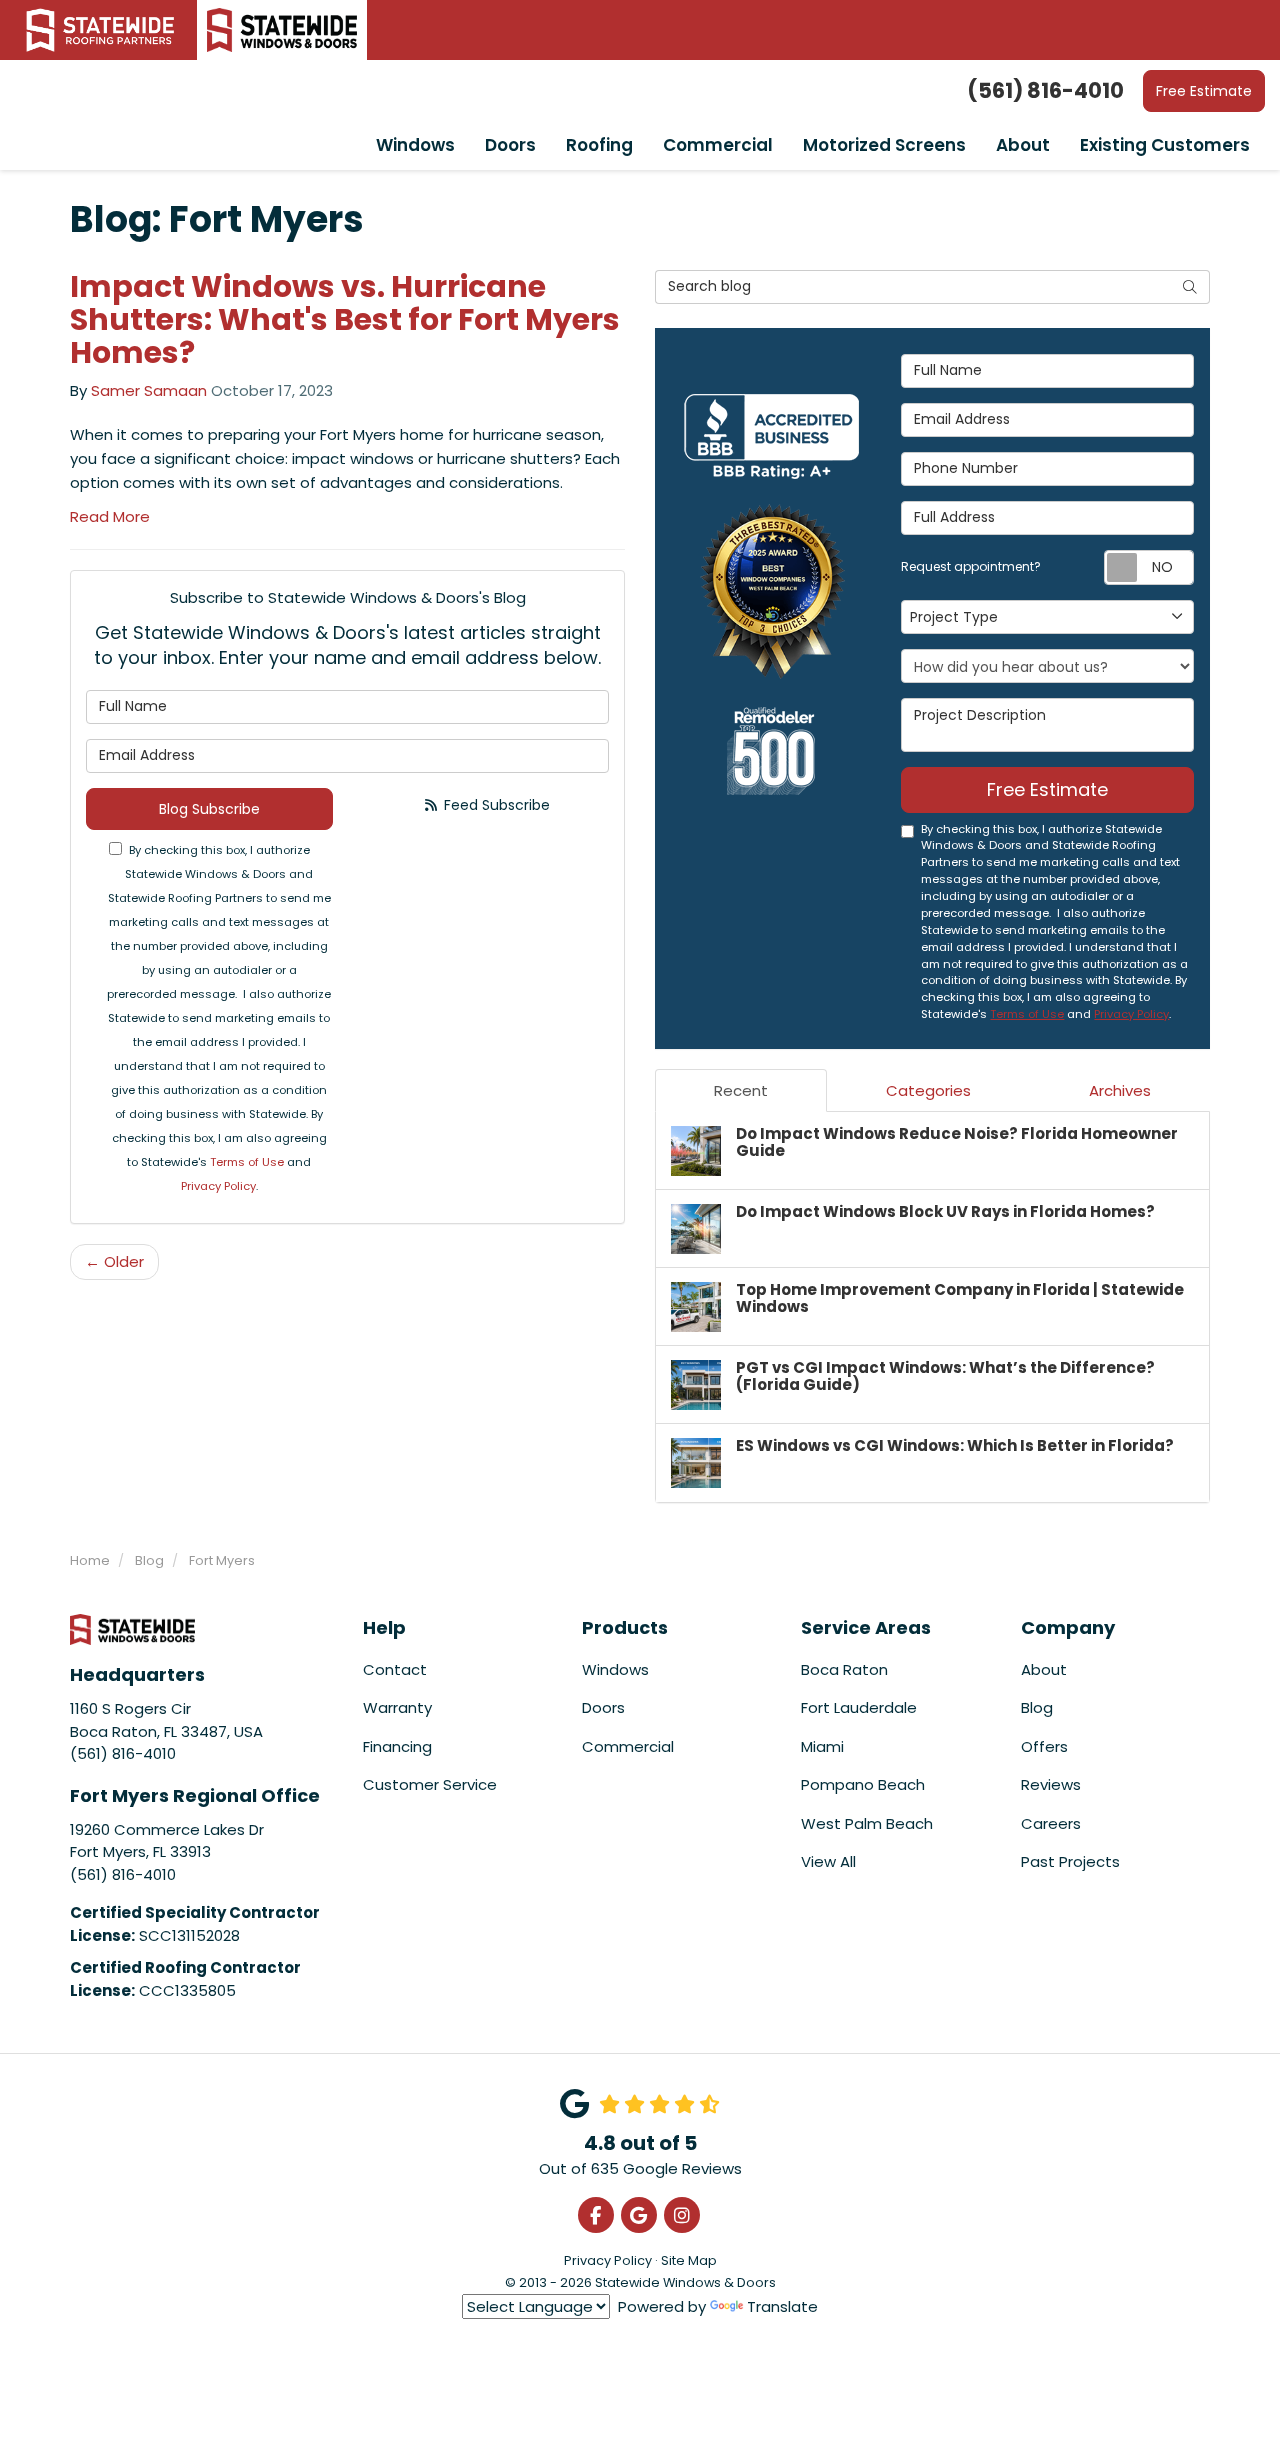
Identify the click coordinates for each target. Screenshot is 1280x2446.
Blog (1037, 1707)
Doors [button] (510, 145)
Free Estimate (1204, 91)
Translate (782, 2306)
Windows (615, 1669)
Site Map (689, 2260)
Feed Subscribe (495, 805)
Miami (822, 1746)
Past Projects (1070, 1861)
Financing (397, 1746)
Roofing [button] (599, 145)
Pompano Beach (863, 1784)
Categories (928, 1090)
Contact (395, 1669)
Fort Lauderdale (859, 1707)
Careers (1051, 1823)
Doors (603, 1707)
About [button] (1023, 145)
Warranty (397, 1707)
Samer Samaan (149, 390)
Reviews (1051, 1784)
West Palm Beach (867, 1823)
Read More (110, 516)
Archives (1120, 1090)
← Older (114, 1261)
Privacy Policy (218, 1186)
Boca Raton (844, 1669)
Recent (741, 1090)
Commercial (628, 1746)
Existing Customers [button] (1165, 145)
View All (828, 1861)
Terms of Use (247, 1162)
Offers (1044, 1746)
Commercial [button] (718, 145)
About (1044, 1669)
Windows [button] (415, 145)
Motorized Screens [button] (884, 145)
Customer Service (430, 1784)
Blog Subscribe (209, 809)
